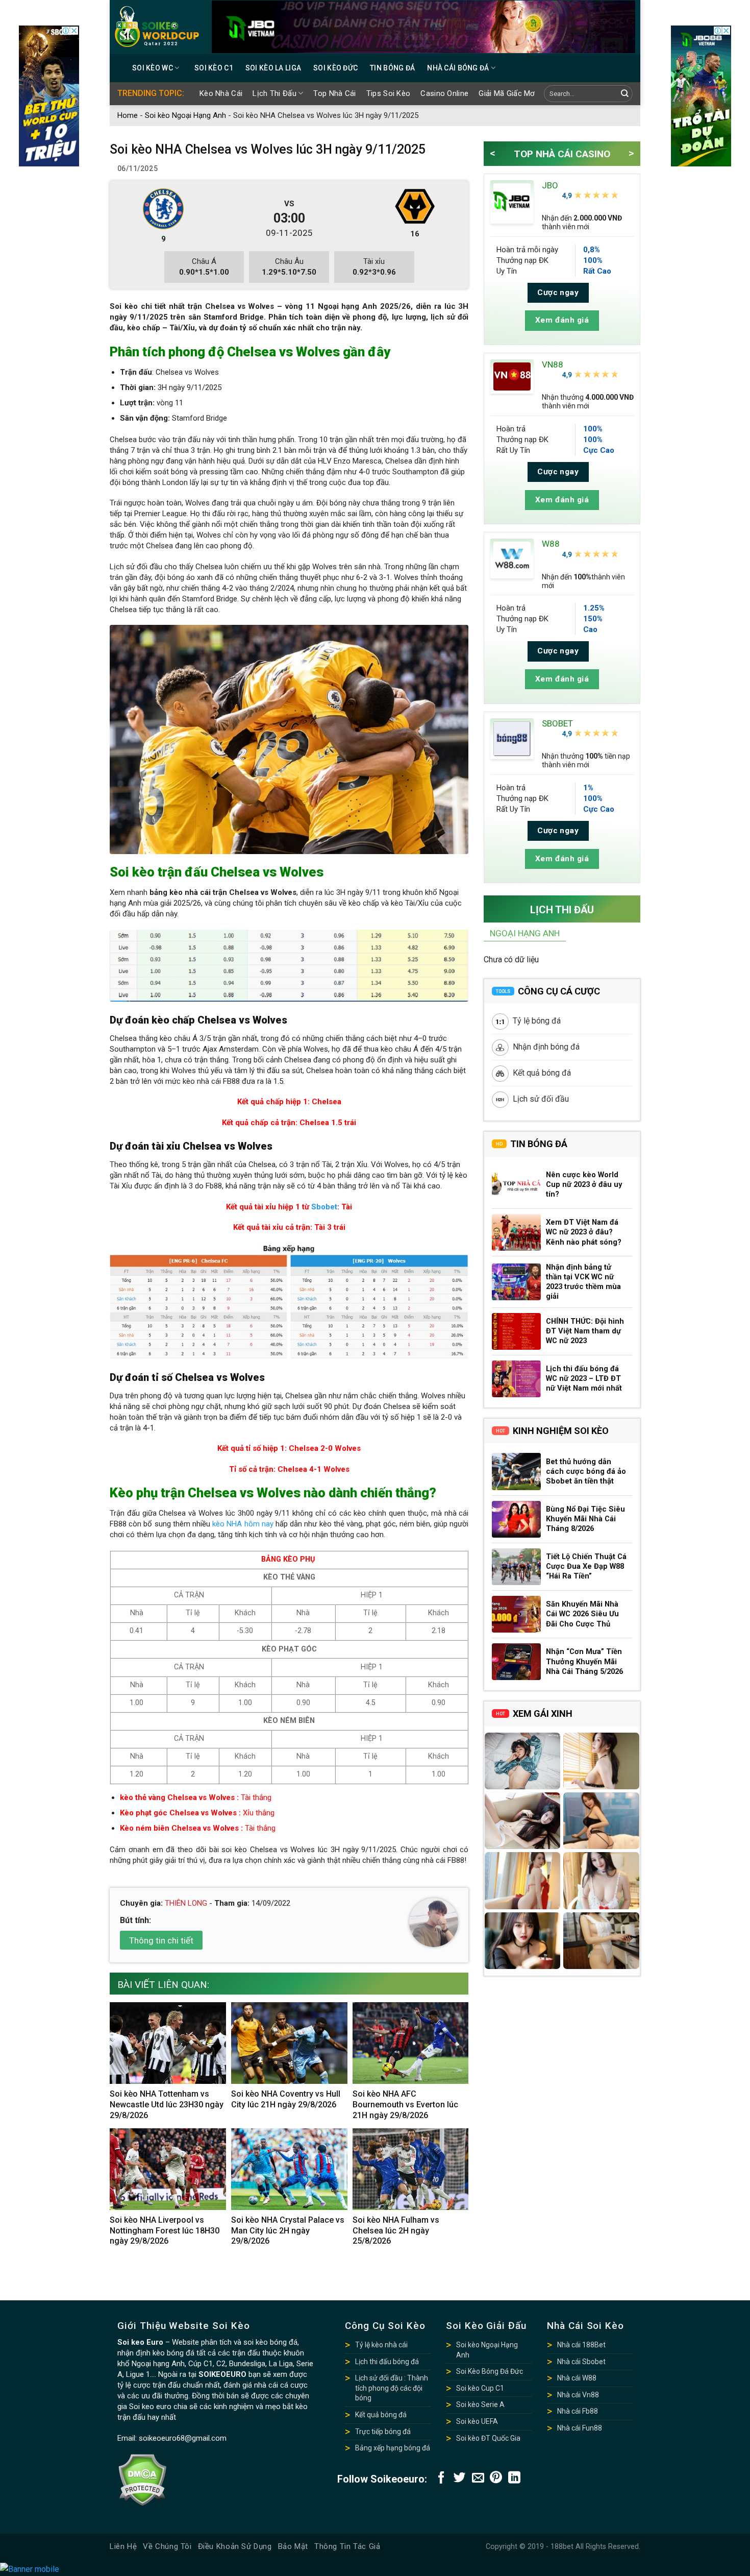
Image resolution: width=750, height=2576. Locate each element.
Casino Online (444, 93)
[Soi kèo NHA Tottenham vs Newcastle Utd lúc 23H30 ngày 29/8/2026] (168, 2043)
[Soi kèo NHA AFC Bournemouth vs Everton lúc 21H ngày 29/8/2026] (411, 2043)
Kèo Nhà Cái (221, 93)
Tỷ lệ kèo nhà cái (381, 2345)
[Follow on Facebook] (441, 2478)
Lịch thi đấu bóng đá (387, 2362)
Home (128, 115)
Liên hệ (123, 2546)
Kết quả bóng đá (542, 1073)
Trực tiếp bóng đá (383, 2432)
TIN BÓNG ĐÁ (392, 68)
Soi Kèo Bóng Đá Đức (490, 2371)
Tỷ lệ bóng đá (537, 1021)
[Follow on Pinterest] (496, 2478)
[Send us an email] (478, 2478)
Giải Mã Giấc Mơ (507, 93)
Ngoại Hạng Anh (525, 933)
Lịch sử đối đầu (541, 1099)
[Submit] (625, 94)
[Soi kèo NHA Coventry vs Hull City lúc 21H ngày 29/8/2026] (289, 2043)
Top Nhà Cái (334, 93)
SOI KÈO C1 (214, 68)
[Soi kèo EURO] (157, 27)
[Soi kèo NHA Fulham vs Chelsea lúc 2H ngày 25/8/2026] (411, 2169)
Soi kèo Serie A (480, 2404)
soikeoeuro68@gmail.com (183, 2438)
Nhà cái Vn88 (578, 2395)
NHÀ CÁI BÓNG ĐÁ (458, 68)
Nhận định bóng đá (546, 1047)
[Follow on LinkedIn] (514, 2478)
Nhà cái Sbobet (581, 2362)
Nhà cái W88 (577, 2378)
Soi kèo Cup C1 (480, 2388)
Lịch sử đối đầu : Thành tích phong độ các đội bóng (392, 2388)
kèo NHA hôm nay (243, 1524)
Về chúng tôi (167, 2546)
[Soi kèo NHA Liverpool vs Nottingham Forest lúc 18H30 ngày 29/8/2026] (168, 2169)
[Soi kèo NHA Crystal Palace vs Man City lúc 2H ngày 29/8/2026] (289, 2169)
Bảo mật (293, 2546)
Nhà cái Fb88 (578, 2411)
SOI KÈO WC (153, 68)
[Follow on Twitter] (460, 2478)
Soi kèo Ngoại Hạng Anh (185, 115)
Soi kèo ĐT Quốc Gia (488, 2438)
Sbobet (324, 1207)
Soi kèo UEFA (477, 2421)
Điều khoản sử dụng (235, 2546)
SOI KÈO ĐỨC (335, 68)
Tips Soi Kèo (389, 93)
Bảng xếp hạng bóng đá (393, 2448)
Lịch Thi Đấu (274, 93)
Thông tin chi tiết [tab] (161, 1940)
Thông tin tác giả (347, 2546)
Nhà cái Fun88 (580, 2428)
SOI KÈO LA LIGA (273, 68)
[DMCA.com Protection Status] (142, 2480)
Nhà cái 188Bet (581, 2345)
